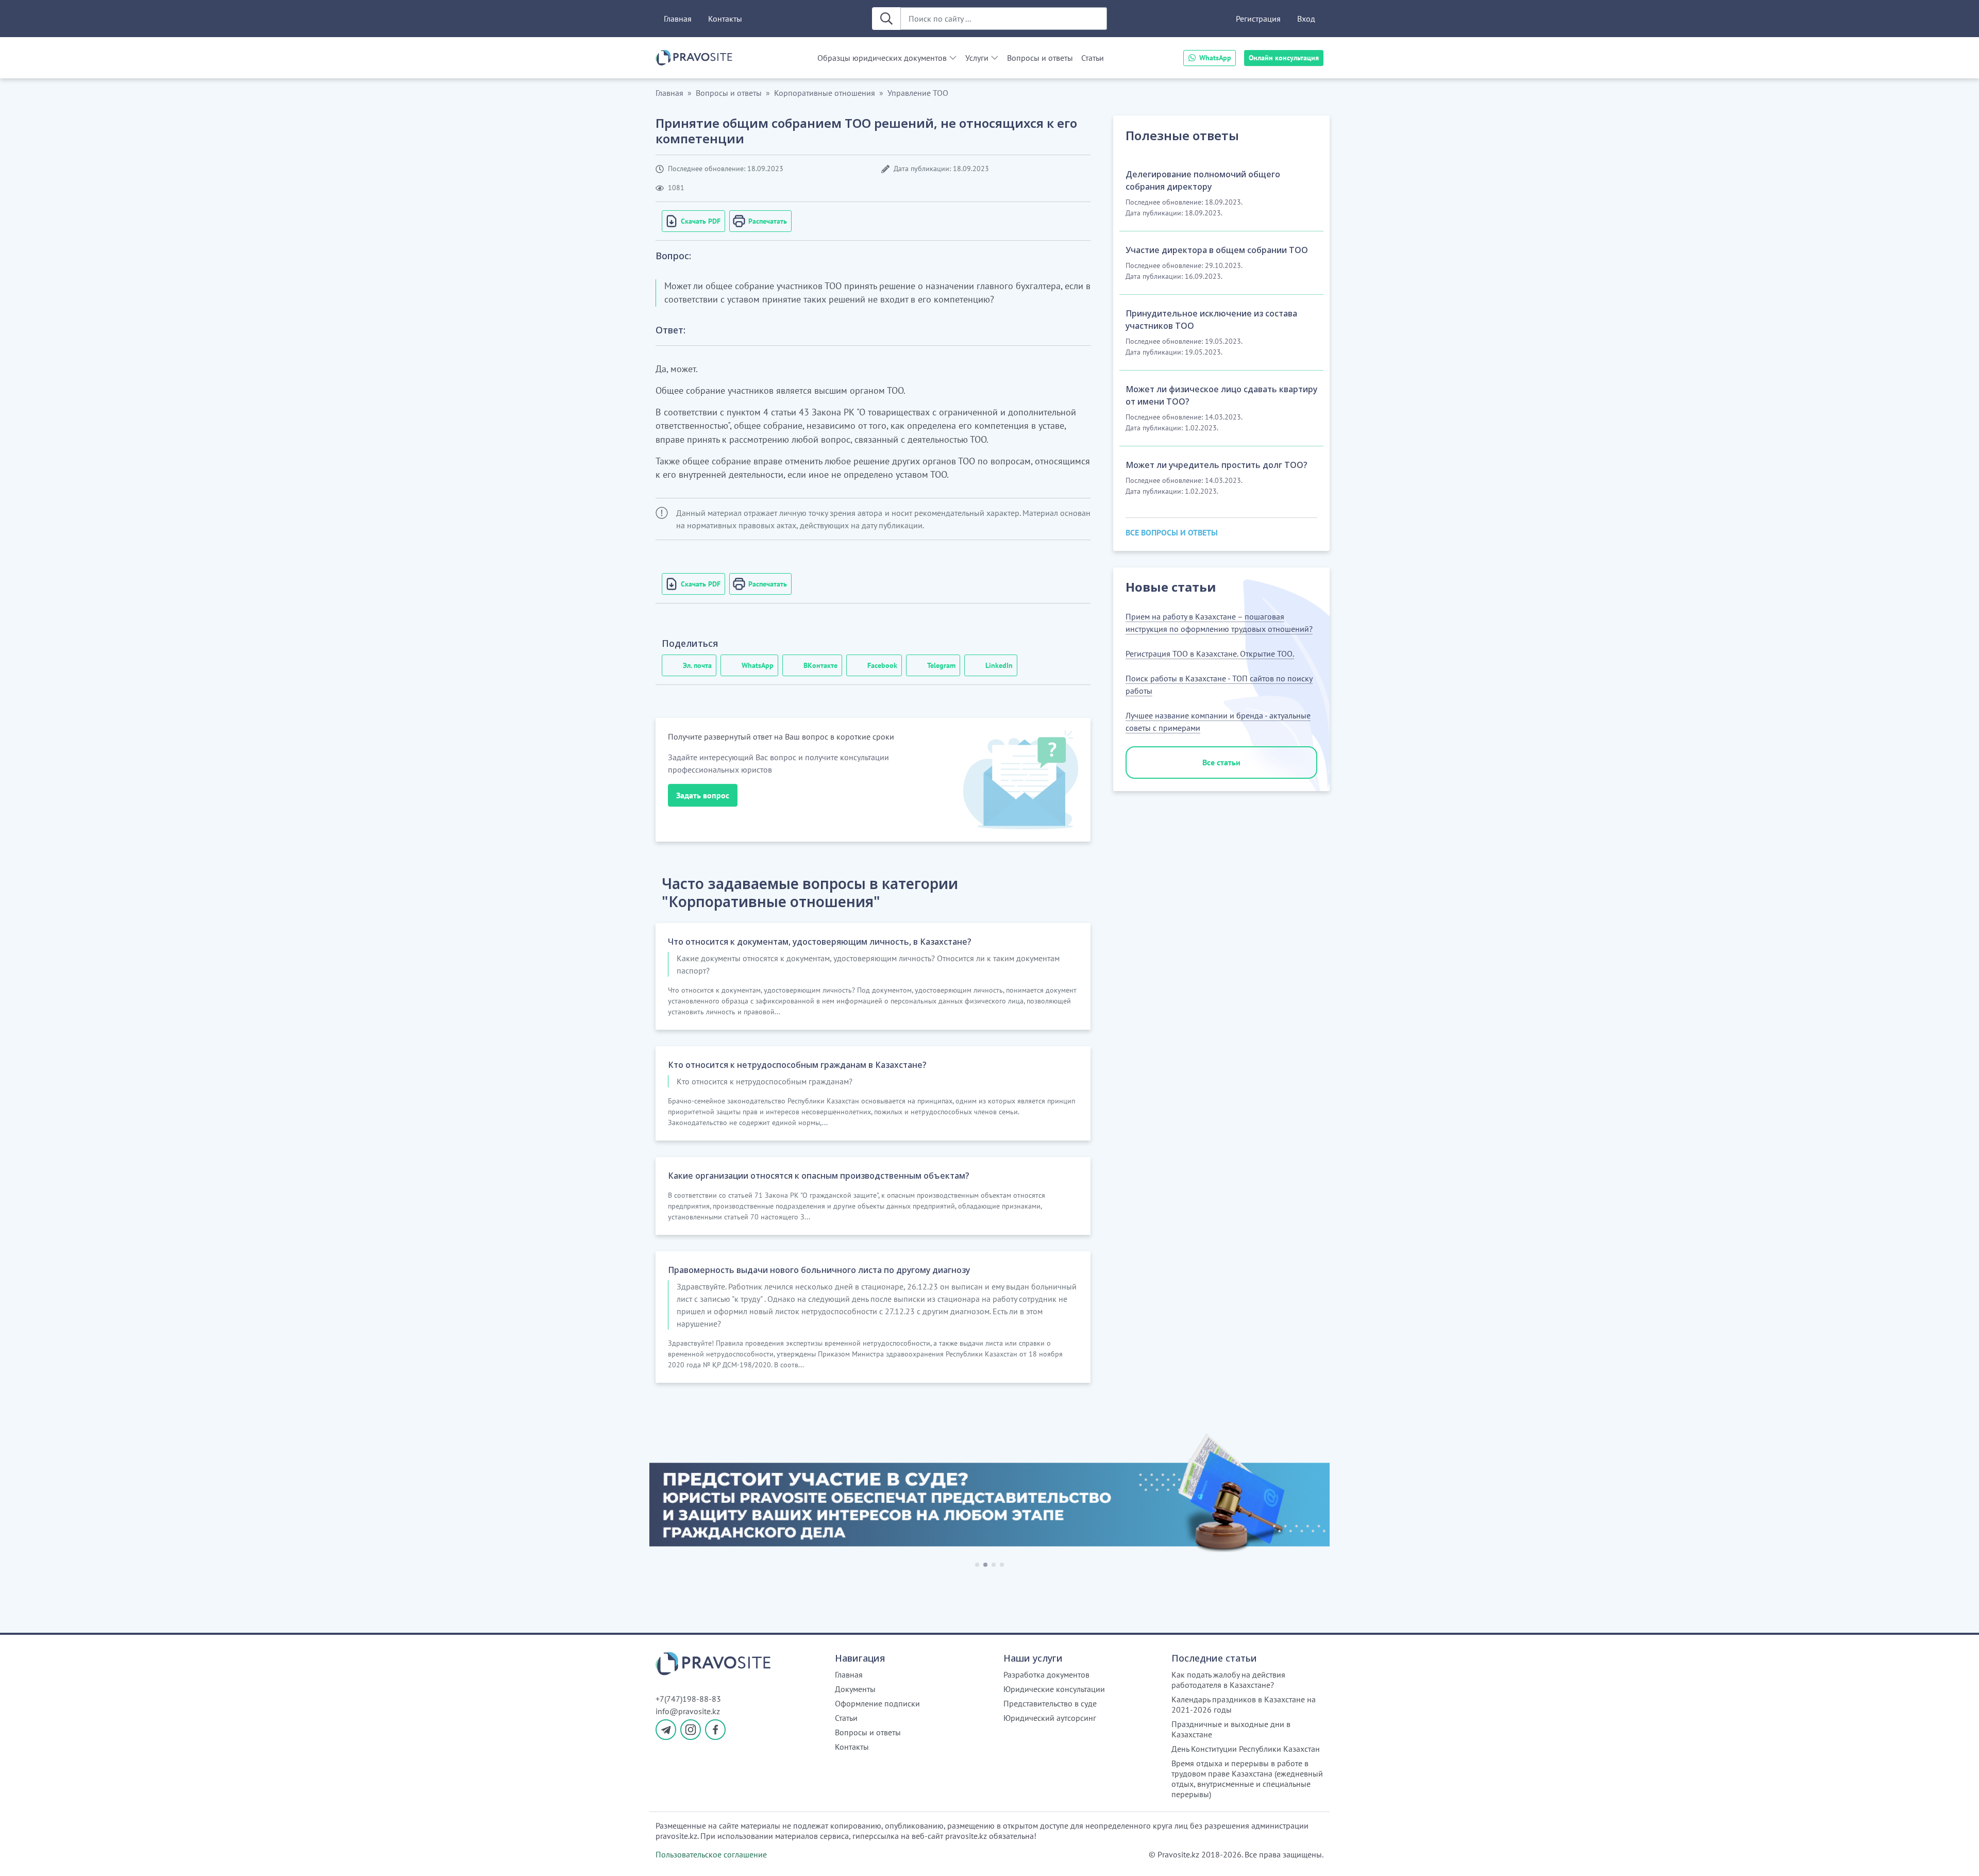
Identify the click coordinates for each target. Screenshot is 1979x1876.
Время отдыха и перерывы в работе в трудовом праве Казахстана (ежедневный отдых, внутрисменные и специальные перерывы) (1247, 1779)
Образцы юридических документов (882, 58)
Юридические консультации (1054, 1689)
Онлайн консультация (1284, 58)
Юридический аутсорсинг (1050, 1718)
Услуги (977, 58)
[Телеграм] (666, 1730)
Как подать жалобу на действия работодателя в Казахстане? (1228, 1680)
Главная (678, 19)
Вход (1306, 19)
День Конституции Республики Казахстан (1246, 1749)
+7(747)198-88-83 (688, 1699)
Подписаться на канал (1720, 1855)
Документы (855, 1689)
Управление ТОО (918, 93)
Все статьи (1221, 762)
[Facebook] (715, 1730)
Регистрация (1258, 19)
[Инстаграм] (691, 1730)
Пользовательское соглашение (711, 1854)
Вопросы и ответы (1040, 58)
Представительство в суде (1050, 1703)
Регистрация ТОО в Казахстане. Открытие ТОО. (1210, 654)
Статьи (1093, 58)
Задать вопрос (703, 795)
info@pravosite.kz (688, 1711)
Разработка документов (1046, 1674)
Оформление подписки (877, 1703)
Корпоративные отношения (825, 93)
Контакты (725, 19)
